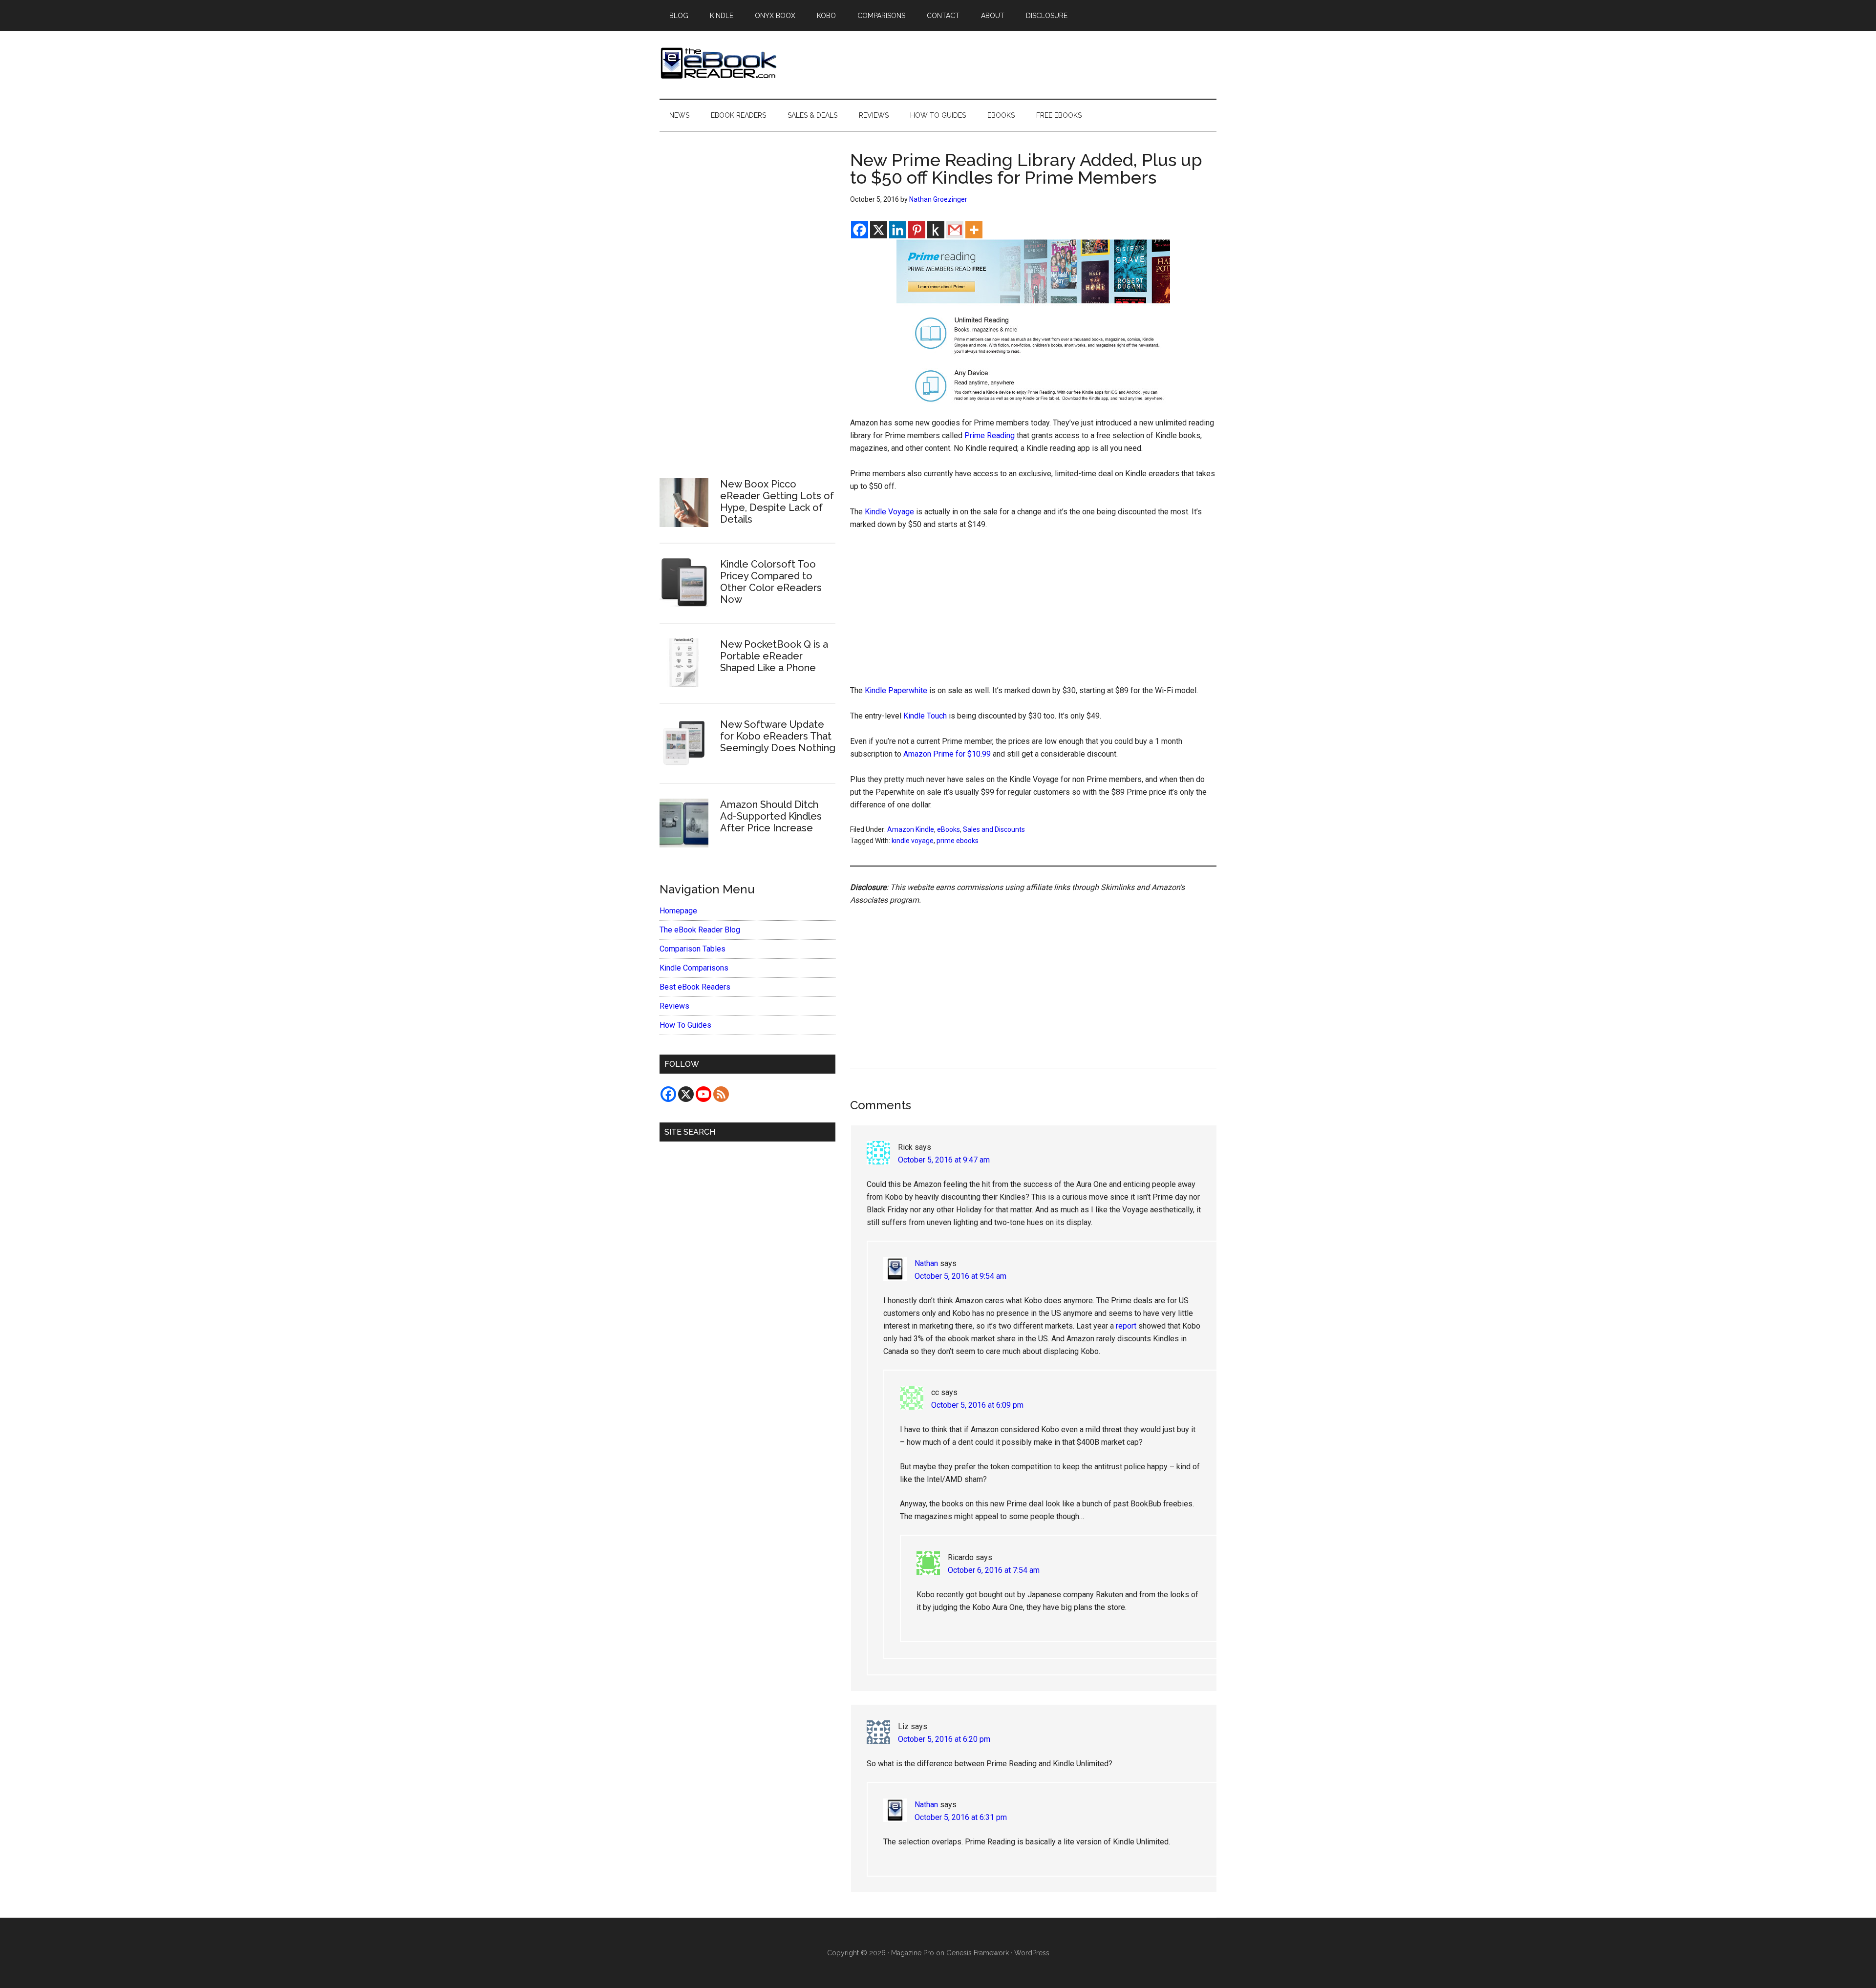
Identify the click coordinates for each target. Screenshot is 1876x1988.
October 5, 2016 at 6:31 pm (961, 1817)
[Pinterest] (917, 230)
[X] (879, 230)
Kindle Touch (925, 716)
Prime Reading (990, 435)
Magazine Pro (913, 1953)
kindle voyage (913, 841)
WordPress (1032, 1953)
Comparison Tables (693, 949)
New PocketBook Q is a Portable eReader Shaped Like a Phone (774, 656)
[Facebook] (860, 230)
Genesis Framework (978, 1953)
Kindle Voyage (889, 512)
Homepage (678, 911)
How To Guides (685, 1025)
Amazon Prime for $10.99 (947, 754)
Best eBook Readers (695, 987)
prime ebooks (958, 841)
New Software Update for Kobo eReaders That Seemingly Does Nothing (778, 736)
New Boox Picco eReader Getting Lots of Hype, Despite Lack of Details (777, 502)
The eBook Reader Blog (700, 930)
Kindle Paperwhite (896, 690)
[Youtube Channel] (703, 1094)
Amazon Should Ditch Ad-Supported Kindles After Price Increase (771, 816)
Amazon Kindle (911, 829)
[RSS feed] (721, 1094)
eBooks (949, 829)
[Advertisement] (1033, 612)
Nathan (926, 1263)
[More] (974, 230)
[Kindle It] (936, 230)
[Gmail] (955, 230)
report (1126, 1326)
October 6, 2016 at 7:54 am (994, 1570)
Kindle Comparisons (694, 968)
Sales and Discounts (994, 829)
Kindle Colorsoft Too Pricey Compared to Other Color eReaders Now (771, 582)
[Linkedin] (898, 230)
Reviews (674, 1006)
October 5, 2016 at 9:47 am (944, 1160)
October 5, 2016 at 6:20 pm (944, 1739)
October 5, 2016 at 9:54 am (960, 1276)
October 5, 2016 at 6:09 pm (977, 1405)
